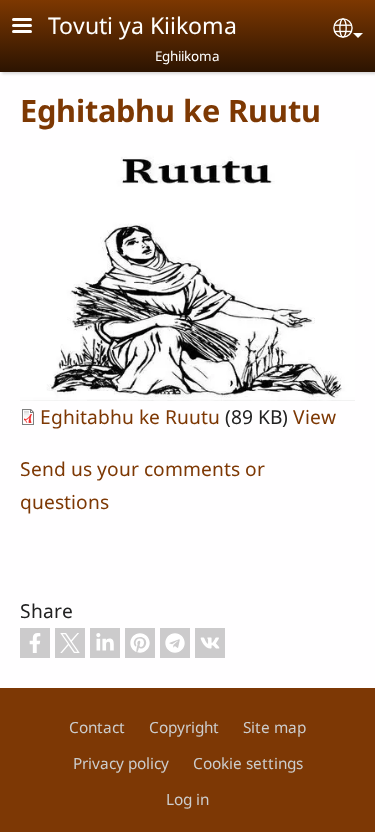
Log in (187, 799)
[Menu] (34, 27)
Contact (97, 727)
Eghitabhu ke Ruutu (130, 416)
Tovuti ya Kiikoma (142, 25)
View (314, 416)
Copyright (184, 727)
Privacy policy (121, 763)
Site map (274, 727)
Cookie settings (248, 763)
